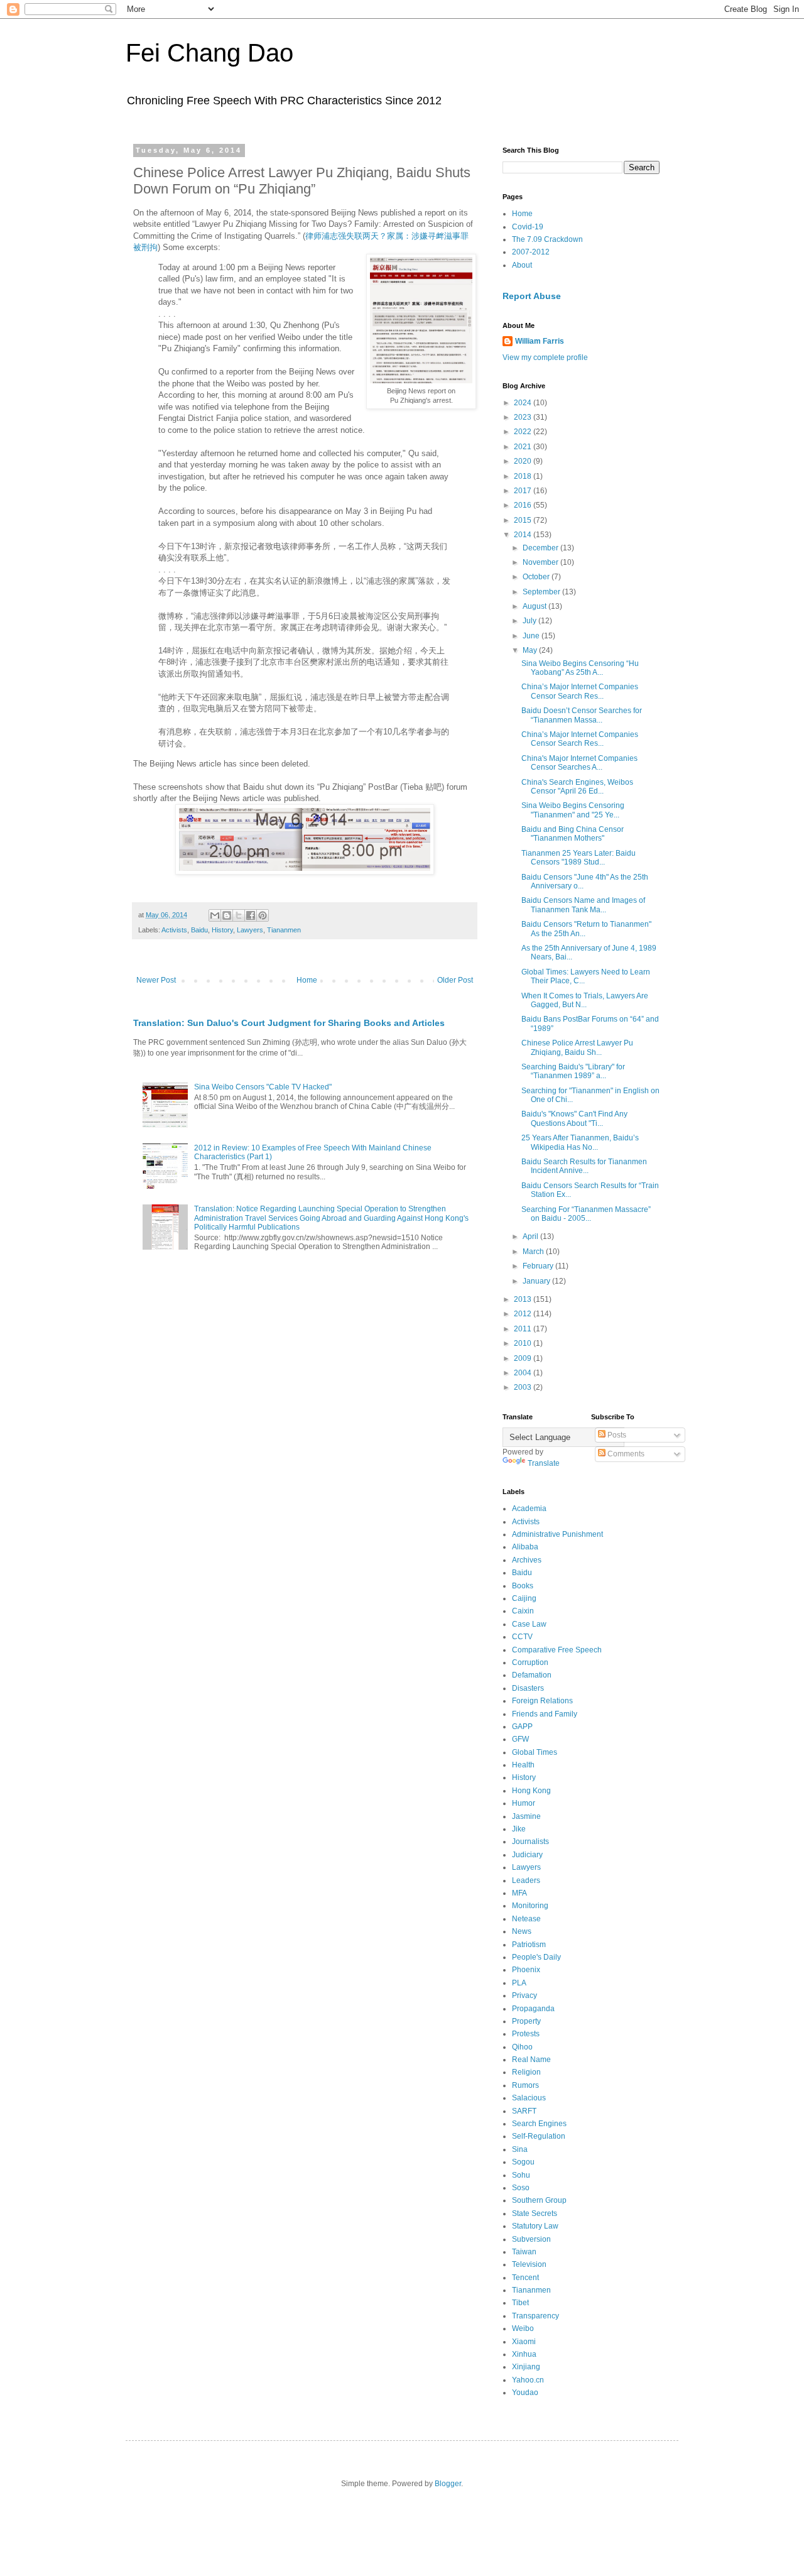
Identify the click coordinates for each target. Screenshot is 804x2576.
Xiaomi (524, 2342)
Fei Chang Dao (209, 53)
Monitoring (530, 1906)
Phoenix (526, 1970)
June (532, 636)
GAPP (522, 1727)
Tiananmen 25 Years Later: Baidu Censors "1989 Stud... (579, 858)
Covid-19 (528, 227)
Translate (544, 1463)
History (222, 930)
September (542, 592)
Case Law (529, 1624)
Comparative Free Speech (557, 1650)
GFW (520, 1739)
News (522, 1931)
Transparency (535, 2316)
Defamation (532, 1675)
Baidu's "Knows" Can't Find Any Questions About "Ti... (574, 1118)
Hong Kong (531, 1791)
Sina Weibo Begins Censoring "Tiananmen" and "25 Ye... (573, 810)
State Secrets (535, 2213)
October (537, 577)
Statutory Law (535, 2226)
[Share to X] (239, 915)
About (522, 265)
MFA (519, 1893)
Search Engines (539, 2124)
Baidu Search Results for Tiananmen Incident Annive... (584, 1166)
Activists (174, 930)
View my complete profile (545, 357)
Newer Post (156, 980)
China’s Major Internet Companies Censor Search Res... (580, 691)
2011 (524, 1329)
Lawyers (250, 930)
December (541, 548)
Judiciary (527, 1855)
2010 (524, 1343)
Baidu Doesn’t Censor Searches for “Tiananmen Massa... (582, 715)
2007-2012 (531, 252)
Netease (526, 1919)
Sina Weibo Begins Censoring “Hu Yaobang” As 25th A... (580, 668)
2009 (524, 1358)
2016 (524, 505)
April (531, 1236)
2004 (524, 1373)
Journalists (530, 1842)
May (531, 650)
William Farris (540, 341)
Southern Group (539, 2200)
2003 (524, 1387)
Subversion (531, 2239)
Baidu (199, 930)
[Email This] (215, 915)
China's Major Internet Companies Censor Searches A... (579, 763)
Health (523, 1765)
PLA (519, 1983)
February (539, 1266)
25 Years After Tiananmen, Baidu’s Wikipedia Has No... (580, 1142)
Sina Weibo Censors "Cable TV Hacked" (263, 1087)
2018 (524, 476)
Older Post (455, 980)
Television (529, 2264)
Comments (625, 1454)
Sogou (523, 2162)
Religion (526, 2072)
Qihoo (522, 2047)
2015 (524, 520)
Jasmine (526, 1816)
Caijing (524, 1598)
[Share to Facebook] (251, 915)
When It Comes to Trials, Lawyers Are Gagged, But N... (585, 1000)
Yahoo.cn (528, 2380)
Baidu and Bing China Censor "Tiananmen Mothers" (573, 834)
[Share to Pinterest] (263, 915)
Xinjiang (526, 2367)
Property (526, 2021)
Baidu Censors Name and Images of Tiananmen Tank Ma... (583, 905)
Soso (521, 2188)
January (537, 1281)
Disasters (528, 1688)
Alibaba (525, 1547)
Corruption (530, 1662)
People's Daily (536, 1957)
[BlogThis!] (227, 915)
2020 (524, 461)
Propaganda (533, 2009)
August (535, 606)
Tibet (520, 2303)
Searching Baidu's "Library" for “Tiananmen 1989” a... (573, 1071)
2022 (524, 432)
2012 (524, 1314)
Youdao (525, 2393)
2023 (524, 417)
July (530, 621)
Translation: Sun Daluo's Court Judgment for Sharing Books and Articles (289, 1023)
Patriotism (529, 1945)
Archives (527, 1560)
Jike (519, 1829)
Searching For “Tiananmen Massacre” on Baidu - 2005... (586, 1214)
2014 (524, 535)
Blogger (448, 2484)
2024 (524, 403)
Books (523, 1586)
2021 (524, 447)
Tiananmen (284, 930)
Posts (616, 1435)
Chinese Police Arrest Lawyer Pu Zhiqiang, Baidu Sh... (577, 1047)
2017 (524, 491)
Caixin (523, 1611)
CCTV (522, 1637)
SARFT (524, 2111)
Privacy (524, 1995)
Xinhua (524, 2354)
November (541, 562)
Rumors (525, 2085)
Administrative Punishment (557, 1534)
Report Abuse (532, 296)
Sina (520, 2149)
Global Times (535, 1752)
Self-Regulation (539, 2136)
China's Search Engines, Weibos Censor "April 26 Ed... (577, 787)
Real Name (531, 2060)
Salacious (529, 2098)
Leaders (526, 1880)
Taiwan (524, 2252)
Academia (529, 1509)
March (534, 1252)
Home (307, 980)
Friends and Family (545, 1714)
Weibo (523, 2328)
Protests (526, 2034)
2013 (524, 1299)
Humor (524, 1803)
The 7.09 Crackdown (547, 239)
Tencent (525, 2278)
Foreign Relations (542, 1701)
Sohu (521, 2175)
